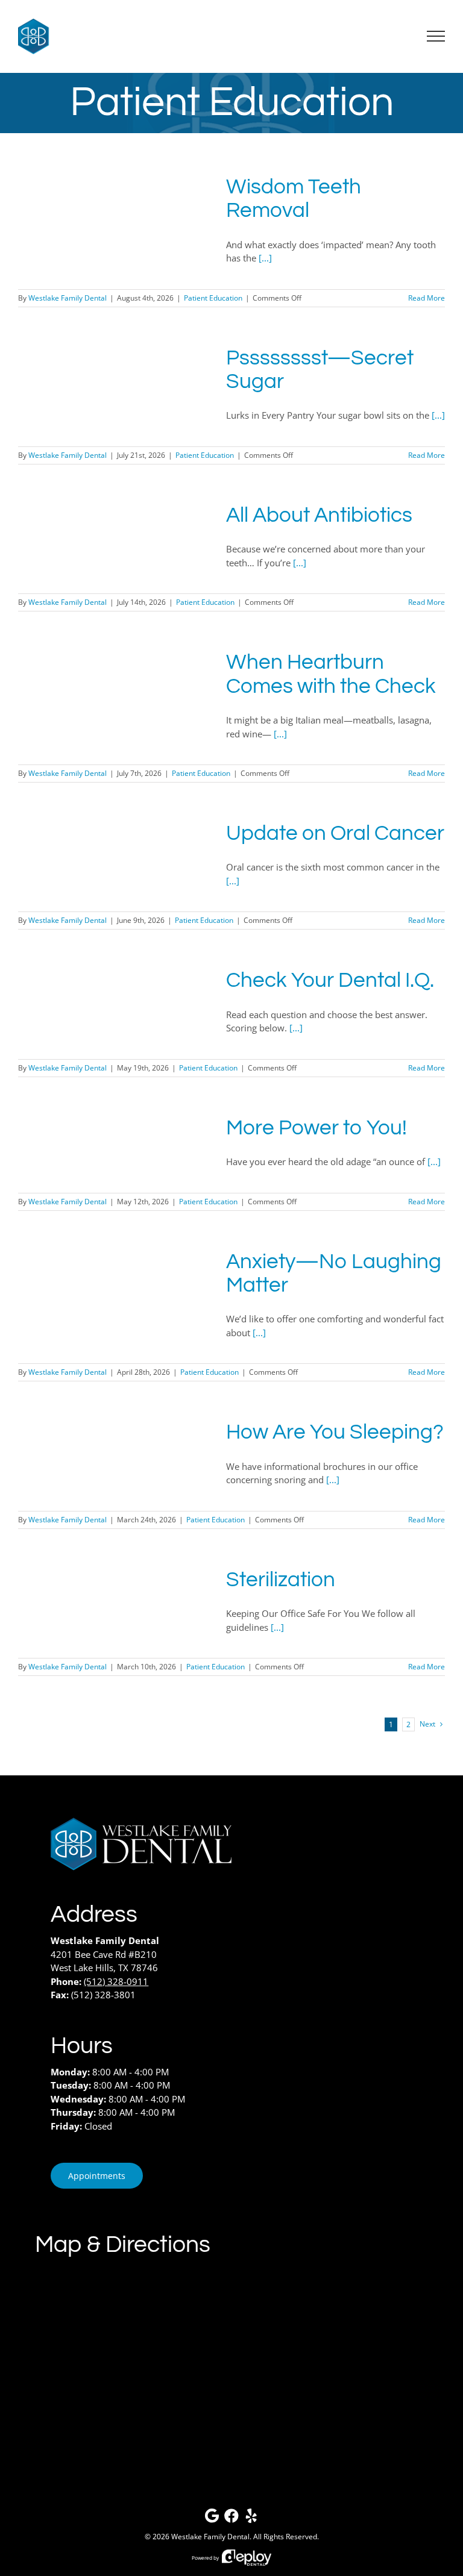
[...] (265, 258)
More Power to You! (317, 1128)
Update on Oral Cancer (335, 833)
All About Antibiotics (319, 515)
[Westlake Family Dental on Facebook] (231, 2518)
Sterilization (281, 1580)
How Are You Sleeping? (335, 1432)
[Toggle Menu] (436, 36)
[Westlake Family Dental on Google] (212, 2518)
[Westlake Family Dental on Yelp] (251, 2518)
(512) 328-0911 (116, 1981)
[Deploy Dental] (247, 2558)
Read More (427, 298)
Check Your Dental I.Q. (330, 980)
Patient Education (213, 298)
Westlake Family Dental (68, 298)
